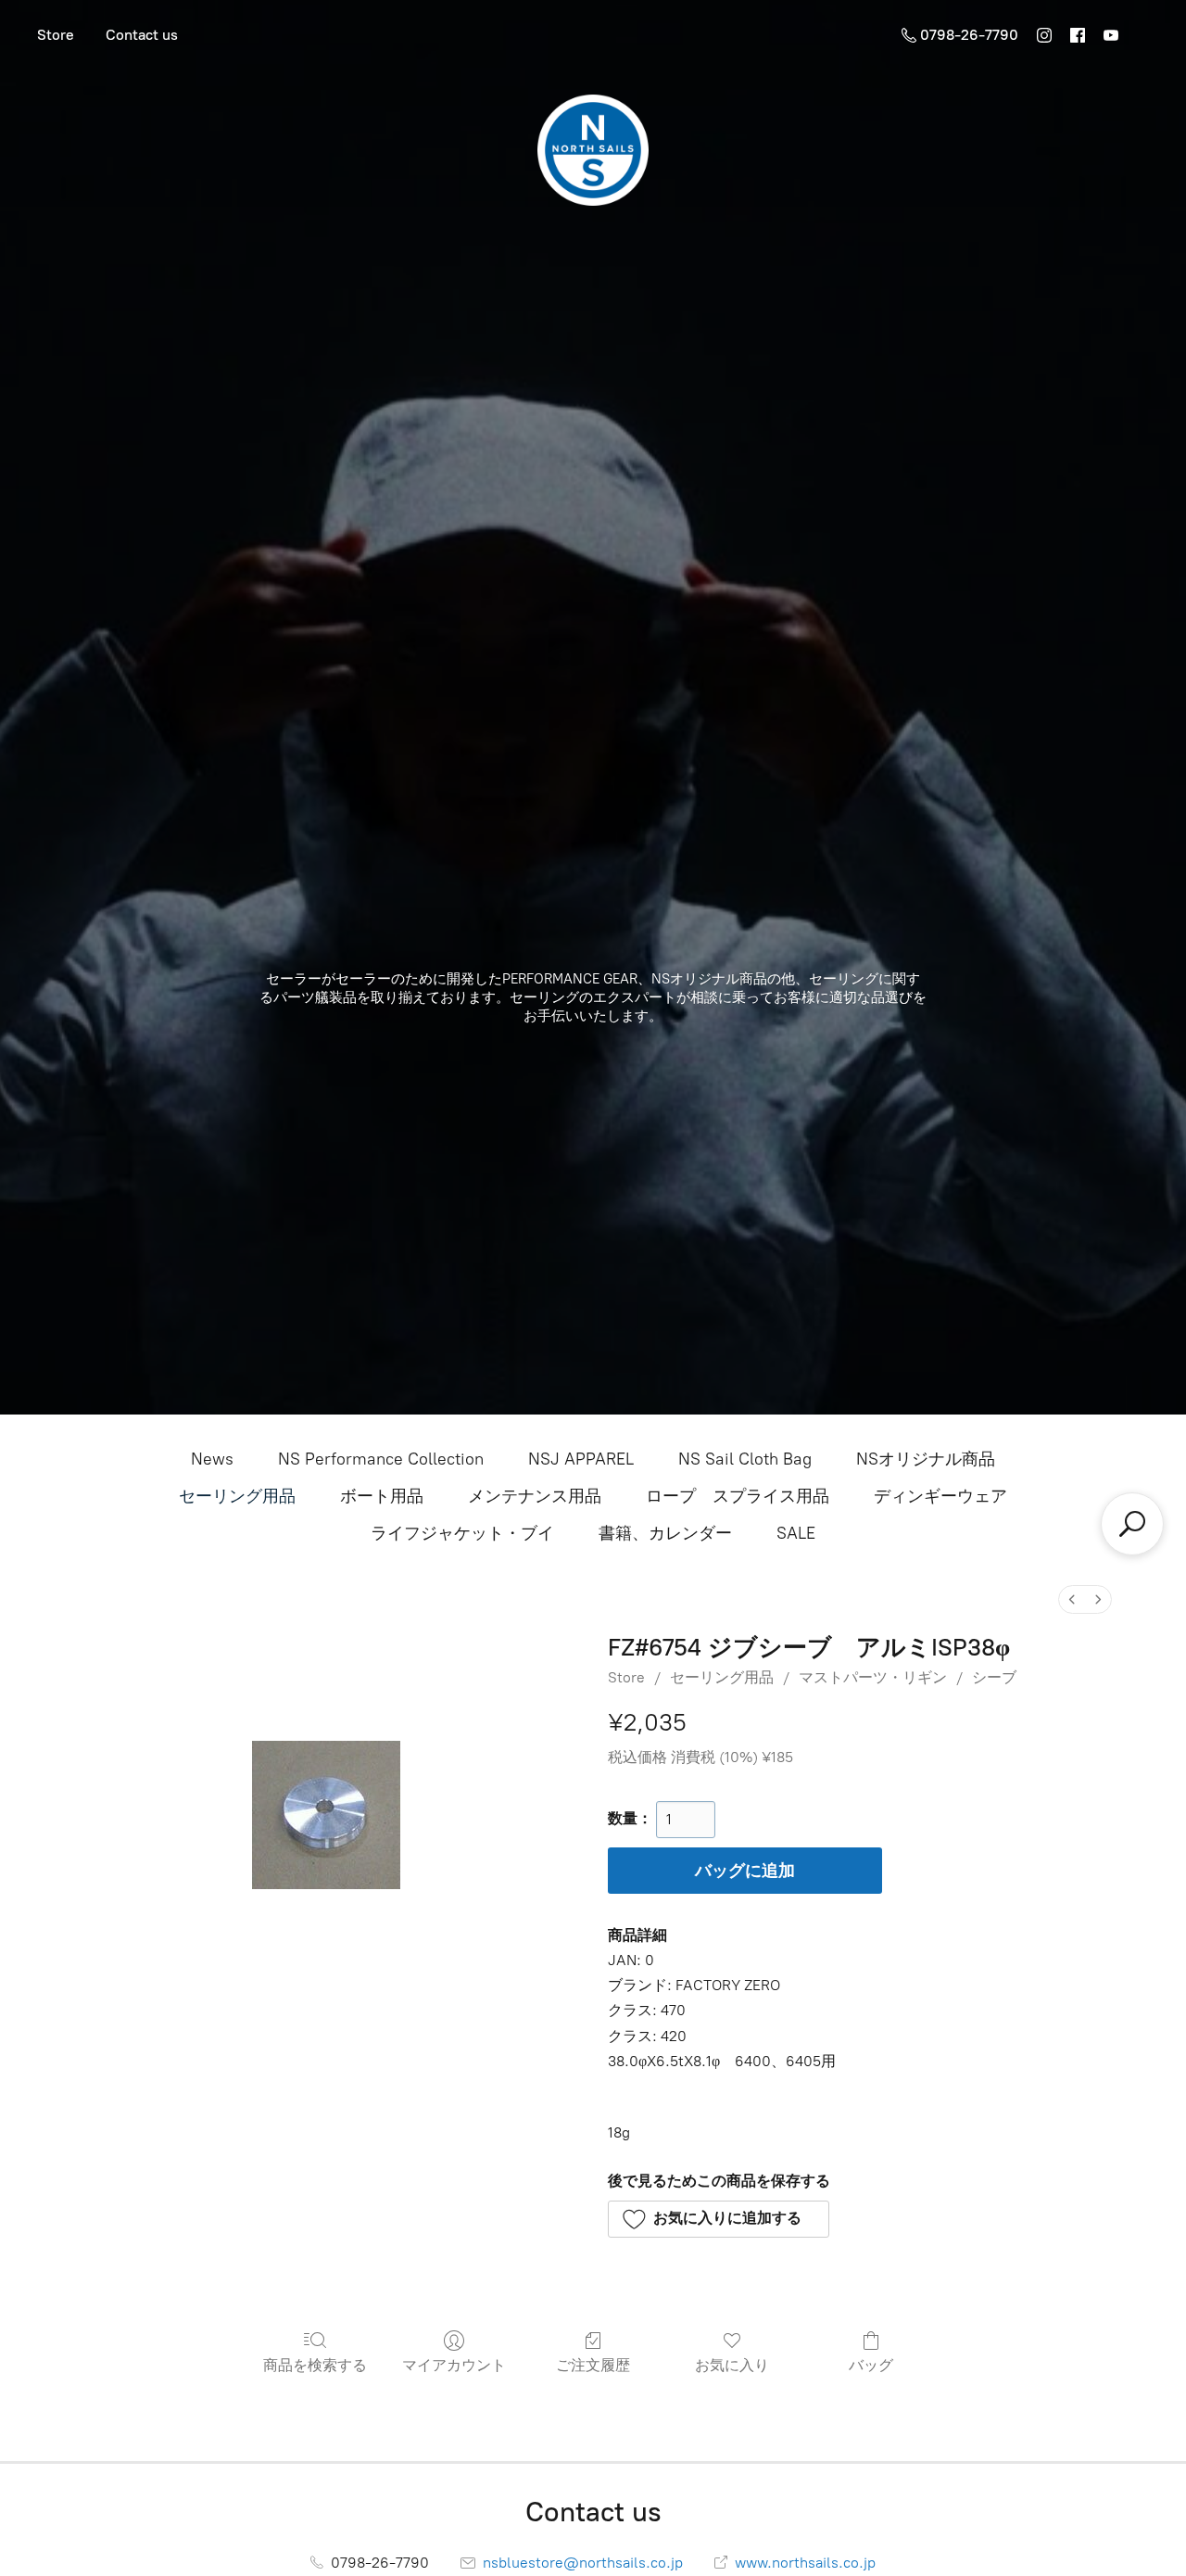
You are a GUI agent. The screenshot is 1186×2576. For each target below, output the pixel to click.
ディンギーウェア (940, 1496)
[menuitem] (1072, 1599)
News (212, 1459)
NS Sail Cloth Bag (745, 1459)
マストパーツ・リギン (873, 1677)
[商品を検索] (1132, 1524)
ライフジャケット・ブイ (462, 1533)
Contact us (142, 35)
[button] (719, 2219)
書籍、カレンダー (665, 1533)
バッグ (871, 2365)
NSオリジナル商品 (926, 1459)
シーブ (994, 1677)
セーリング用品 (237, 1496)
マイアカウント (454, 2365)
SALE (796, 1533)
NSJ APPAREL (581, 1459)
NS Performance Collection (381, 1459)
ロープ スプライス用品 (738, 1496)
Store (56, 35)
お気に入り (732, 2365)
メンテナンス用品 (535, 1496)
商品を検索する (315, 2365)
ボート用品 (382, 1496)
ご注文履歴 (593, 2365)
